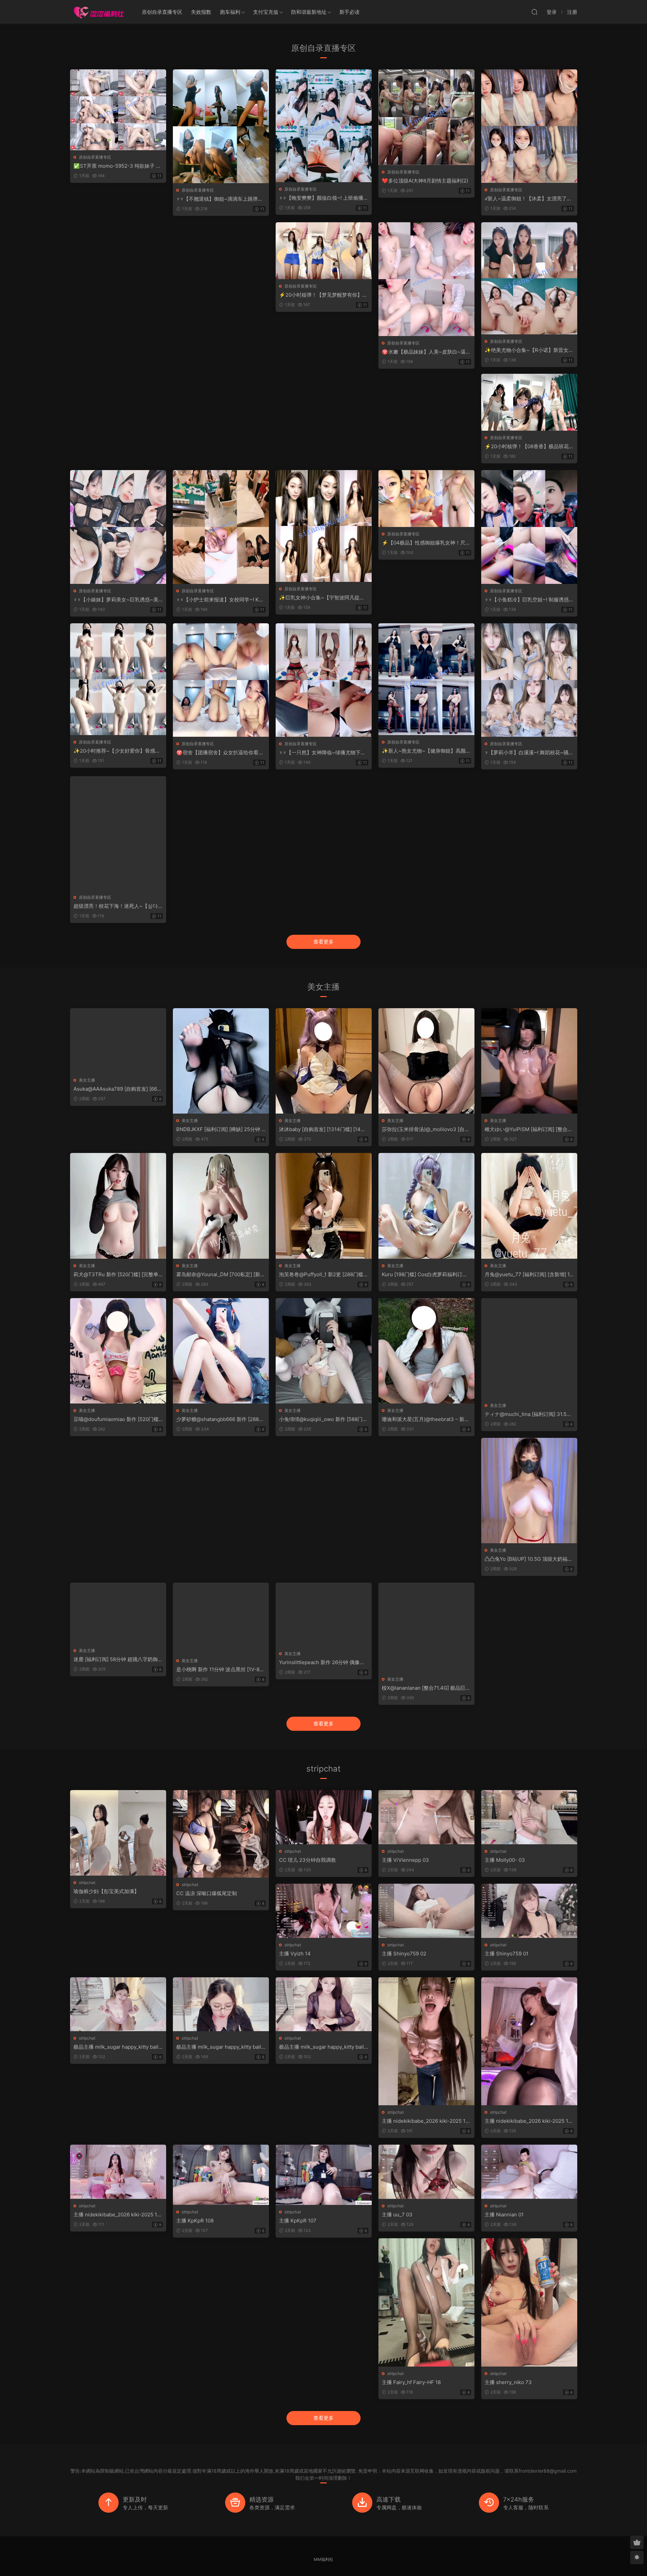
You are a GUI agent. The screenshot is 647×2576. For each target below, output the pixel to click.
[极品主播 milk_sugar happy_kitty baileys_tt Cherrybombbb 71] (324, 2004)
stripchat (87, 1883)
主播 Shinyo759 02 (404, 1954)
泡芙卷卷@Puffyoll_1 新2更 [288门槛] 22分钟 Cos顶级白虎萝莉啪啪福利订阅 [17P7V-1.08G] (323, 1275)
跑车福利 (230, 12)
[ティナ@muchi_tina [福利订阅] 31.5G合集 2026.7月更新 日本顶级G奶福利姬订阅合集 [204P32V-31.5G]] (529, 1348)
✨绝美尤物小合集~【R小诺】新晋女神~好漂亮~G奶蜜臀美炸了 (529, 350)
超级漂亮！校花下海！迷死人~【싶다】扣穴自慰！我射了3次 (118, 906)
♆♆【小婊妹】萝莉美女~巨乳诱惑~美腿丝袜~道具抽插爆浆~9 (116, 600)
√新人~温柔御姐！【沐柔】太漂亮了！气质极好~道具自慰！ (528, 199)
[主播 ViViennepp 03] (426, 1817)
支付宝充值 (266, 12)
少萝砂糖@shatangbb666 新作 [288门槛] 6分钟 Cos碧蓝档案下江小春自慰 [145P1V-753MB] (220, 1419)
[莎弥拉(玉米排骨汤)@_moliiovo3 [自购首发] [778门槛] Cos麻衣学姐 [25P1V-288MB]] (426, 1061)
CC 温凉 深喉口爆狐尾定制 (207, 1893)
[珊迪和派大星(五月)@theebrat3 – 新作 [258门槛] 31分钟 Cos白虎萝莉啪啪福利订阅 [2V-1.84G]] (426, 1351)
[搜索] (534, 12)
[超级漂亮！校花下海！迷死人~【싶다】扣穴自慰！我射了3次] (118, 833)
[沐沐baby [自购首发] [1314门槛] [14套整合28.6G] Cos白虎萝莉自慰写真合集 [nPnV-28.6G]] (324, 1061)
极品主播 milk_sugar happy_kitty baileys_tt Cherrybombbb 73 (117, 2047)
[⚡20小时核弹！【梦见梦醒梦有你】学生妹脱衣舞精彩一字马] (324, 251)
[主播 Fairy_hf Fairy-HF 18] (426, 2302)
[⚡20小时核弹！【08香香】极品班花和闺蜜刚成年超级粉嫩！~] (529, 402)
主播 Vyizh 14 (295, 1954)
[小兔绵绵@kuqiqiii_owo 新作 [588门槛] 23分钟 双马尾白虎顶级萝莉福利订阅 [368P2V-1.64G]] (324, 1351)
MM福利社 (323, 2559)
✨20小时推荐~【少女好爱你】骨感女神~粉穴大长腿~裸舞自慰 (117, 751)
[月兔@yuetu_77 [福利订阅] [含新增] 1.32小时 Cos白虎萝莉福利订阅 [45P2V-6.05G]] (529, 1206)
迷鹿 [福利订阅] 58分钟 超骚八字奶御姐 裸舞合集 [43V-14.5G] (118, 1659)
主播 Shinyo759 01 (506, 1954)
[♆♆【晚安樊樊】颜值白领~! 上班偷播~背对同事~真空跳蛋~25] (324, 126)
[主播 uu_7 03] (426, 2172)
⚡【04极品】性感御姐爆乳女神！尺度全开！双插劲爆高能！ (426, 543)
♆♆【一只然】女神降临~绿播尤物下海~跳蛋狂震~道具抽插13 (322, 753)
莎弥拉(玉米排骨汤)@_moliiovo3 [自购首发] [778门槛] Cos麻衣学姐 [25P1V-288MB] (426, 1129)
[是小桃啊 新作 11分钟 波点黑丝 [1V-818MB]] (221, 1618)
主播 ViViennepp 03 (405, 1860)
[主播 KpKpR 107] (324, 2175)
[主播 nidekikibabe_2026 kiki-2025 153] (118, 2172)
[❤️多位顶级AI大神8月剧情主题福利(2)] (426, 117)
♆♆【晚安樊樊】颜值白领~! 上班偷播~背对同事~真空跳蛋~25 (323, 198)
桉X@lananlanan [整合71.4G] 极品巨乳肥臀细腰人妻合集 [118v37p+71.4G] (426, 1688)
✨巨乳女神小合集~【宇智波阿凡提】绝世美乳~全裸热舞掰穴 (322, 598)
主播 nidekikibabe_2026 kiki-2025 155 (425, 2121)
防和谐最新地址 (309, 12)
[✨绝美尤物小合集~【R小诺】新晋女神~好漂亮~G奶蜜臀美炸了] (529, 278)
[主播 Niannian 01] (529, 2172)
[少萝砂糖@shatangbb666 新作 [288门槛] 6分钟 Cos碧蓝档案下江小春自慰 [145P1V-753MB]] (221, 1351)
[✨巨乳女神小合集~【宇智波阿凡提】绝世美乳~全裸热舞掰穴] (324, 526)
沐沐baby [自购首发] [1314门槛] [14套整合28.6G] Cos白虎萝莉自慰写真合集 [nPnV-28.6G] (323, 1129)
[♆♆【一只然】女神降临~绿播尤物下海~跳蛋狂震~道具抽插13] (324, 680)
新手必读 (349, 12)
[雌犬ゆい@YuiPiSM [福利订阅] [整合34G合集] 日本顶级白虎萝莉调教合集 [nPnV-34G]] (529, 1061)
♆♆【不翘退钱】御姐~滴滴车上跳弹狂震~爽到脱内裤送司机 (220, 199)
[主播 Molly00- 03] (529, 1817)
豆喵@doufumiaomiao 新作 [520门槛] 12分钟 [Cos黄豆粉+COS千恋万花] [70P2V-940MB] (118, 1419)
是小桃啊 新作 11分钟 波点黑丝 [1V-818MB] (221, 1670)
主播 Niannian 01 (504, 2215)
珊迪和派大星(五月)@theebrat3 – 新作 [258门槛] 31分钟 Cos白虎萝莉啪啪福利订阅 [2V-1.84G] (426, 1419)
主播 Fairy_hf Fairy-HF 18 (411, 2382)
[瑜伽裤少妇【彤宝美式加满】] (118, 1833)
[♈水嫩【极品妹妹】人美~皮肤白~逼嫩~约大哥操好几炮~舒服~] (426, 279)
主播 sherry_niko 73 (508, 2382)
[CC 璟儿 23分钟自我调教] (324, 1817)
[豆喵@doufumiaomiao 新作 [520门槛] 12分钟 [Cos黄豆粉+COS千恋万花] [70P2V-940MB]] (118, 1351)
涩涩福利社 (99, 12)
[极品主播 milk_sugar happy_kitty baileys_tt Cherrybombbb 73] (118, 2004)
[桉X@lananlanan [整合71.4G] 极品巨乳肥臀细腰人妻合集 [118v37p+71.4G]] (426, 1627)
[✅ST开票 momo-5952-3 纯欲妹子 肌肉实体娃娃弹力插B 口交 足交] (118, 110)
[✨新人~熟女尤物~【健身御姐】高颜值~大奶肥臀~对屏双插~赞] (426, 679)
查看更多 (323, 942)
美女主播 (87, 1080)
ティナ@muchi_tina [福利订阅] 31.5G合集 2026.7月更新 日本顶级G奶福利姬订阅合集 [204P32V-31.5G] (529, 1414)
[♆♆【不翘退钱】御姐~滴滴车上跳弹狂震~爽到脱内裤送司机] (221, 126)
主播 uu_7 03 (397, 2215)
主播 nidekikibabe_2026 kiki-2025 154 (528, 2121)
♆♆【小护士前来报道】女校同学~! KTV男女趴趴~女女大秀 (221, 600)
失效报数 (201, 12)
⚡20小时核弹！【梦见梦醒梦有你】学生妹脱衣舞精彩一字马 (323, 295)
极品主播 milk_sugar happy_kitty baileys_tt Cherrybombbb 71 (323, 2047)
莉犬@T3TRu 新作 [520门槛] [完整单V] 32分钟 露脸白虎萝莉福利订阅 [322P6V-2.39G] (117, 1275)
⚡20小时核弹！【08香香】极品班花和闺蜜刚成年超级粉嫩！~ (529, 447)
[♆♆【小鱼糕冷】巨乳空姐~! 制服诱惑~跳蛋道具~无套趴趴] (529, 527)
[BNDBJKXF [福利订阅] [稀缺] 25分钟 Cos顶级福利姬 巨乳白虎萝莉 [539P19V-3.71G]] (221, 1061)
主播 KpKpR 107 (298, 2221)
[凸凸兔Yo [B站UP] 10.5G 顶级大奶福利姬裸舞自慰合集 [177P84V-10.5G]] (529, 1491)
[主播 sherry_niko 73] (529, 2302)
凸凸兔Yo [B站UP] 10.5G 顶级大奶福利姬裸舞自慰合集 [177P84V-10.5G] (529, 1559)
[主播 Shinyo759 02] (426, 1911)
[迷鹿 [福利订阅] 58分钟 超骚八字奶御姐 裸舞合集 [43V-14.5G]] (118, 1613)
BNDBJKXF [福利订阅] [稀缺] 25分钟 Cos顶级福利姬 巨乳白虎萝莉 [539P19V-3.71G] (221, 1129)
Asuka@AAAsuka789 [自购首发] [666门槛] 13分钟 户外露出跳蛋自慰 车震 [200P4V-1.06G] (118, 1089)
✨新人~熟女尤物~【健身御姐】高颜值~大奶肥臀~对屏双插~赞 (426, 751)
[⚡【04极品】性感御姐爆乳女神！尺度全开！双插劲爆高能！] (426, 499)
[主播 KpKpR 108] (221, 2175)
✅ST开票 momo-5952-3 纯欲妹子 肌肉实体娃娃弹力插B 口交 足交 (117, 166)
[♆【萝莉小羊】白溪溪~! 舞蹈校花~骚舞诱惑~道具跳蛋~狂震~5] (529, 680)
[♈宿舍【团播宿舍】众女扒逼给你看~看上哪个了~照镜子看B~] (221, 680)
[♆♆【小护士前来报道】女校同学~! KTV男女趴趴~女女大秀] (221, 527)
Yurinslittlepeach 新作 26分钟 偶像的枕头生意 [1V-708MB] (322, 1662)
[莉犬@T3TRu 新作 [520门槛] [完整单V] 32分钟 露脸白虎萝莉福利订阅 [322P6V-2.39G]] (118, 1206)
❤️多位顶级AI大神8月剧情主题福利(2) (425, 181)
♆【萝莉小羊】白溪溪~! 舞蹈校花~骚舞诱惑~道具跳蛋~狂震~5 (529, 753)
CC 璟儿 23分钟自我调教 (307, 1860)
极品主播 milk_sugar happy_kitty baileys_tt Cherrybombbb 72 (220, 2047)
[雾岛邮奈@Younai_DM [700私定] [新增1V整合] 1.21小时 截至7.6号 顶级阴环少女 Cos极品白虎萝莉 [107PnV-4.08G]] (221, 1206)
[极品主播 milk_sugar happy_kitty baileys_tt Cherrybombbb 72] (221, 2004)
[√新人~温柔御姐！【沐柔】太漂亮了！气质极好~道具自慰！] (529, 126)
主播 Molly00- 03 (505, 1860)
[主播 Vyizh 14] (324, 1911)
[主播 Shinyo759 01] (529, 1911)
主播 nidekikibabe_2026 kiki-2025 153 (117, 2215)
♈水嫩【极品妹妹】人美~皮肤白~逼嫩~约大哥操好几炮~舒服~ (426, 352)
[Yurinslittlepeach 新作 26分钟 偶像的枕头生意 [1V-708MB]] (324, 1615)
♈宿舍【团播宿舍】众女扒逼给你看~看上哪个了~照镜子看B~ (219, 753)
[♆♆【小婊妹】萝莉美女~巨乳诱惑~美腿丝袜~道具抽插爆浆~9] (118, 527)
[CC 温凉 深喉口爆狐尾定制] (221, 1834)
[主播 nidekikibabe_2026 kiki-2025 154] (529, 2041)
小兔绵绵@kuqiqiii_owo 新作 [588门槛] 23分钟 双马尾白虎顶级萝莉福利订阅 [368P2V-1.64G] (322, 1419)
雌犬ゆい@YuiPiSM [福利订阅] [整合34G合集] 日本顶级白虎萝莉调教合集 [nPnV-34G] (528, 1129)
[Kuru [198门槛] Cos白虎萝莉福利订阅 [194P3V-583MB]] (426, 1206)
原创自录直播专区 (162, 12)
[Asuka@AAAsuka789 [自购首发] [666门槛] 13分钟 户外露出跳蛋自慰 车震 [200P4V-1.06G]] (118, 1041)
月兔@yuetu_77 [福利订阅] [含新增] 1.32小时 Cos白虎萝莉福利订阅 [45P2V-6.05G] (529, 1275)
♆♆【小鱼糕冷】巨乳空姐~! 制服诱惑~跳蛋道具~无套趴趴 (528, 600)
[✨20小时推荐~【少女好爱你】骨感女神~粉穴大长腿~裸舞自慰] (118, 679)
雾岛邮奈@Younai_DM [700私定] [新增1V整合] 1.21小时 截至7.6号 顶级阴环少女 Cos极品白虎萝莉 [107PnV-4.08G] (221, 1275)
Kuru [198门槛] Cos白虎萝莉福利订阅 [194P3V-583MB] (425, 1275)
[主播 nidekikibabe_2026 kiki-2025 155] (426, 2041)
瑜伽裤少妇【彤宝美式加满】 (106, 1891)
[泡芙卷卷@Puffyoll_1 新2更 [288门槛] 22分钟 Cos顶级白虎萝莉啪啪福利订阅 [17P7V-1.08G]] (324, 1206)
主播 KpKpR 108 (195, 2221)
